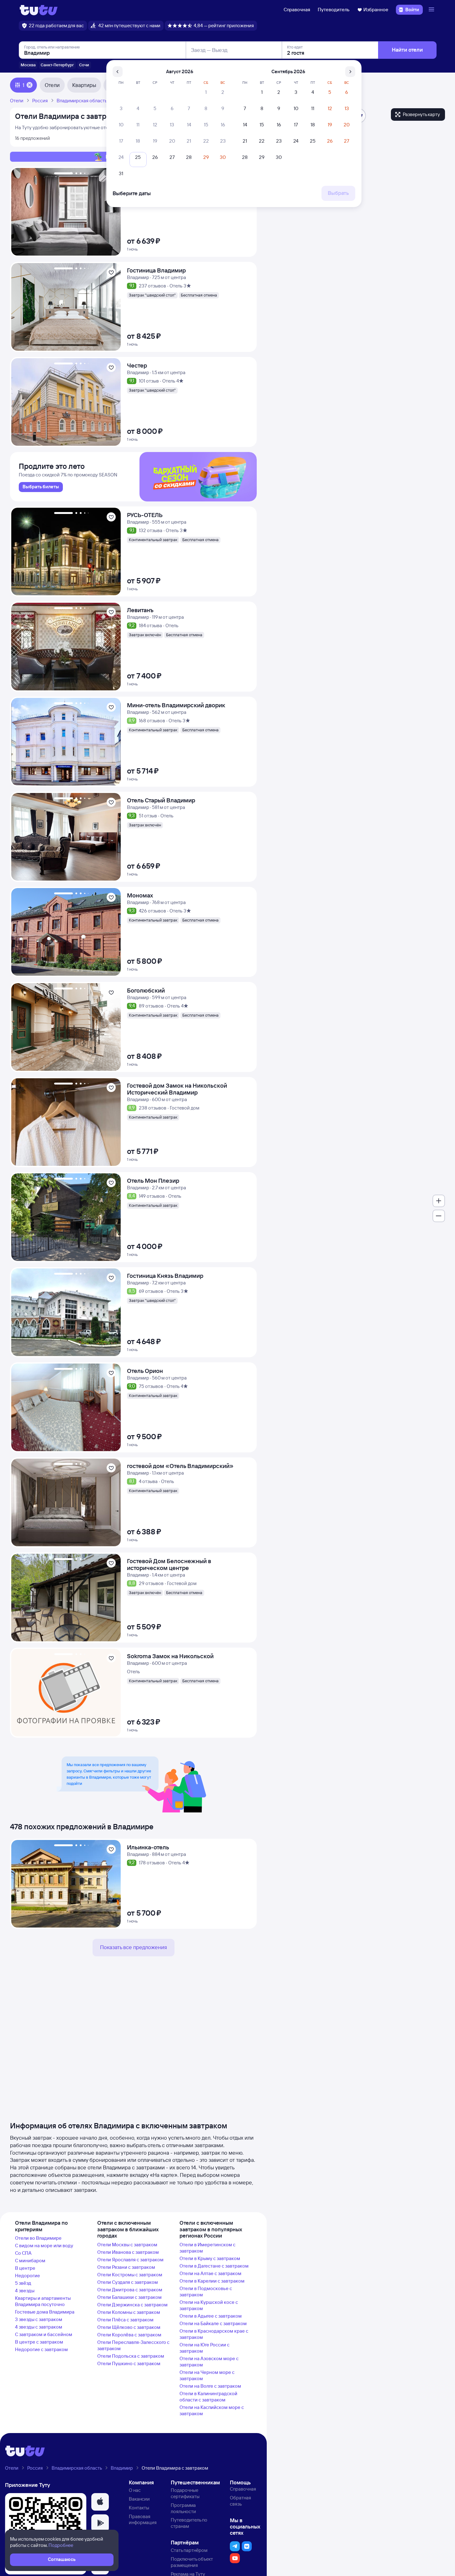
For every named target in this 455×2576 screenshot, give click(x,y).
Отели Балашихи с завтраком (129, 2297)
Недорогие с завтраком (41, 2349)
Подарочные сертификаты (185, 2493)
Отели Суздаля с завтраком (128, 2282)
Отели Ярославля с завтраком (130, 2260)
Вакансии (139, 2499)
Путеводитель (334, 10)
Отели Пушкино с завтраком (129, 2363)
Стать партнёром (189, 2550)
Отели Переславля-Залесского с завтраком (133, 2345)
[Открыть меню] (432, 10)
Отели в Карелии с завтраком (212, 2281)
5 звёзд (23, 2283)
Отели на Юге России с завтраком (205, 2348)
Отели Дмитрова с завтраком (130, 2290)
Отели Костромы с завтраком (130, 2275)
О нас (135, 2490)
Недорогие (28, 2276)
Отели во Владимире (38, 2238)
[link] (41, 487)
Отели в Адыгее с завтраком (211, 2316)
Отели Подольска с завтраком (131, 2356)
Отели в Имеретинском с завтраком (207, 2248)
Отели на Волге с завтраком (210, 2386)
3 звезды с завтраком (39, 2319)
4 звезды (25, 2291)
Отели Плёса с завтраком (125, 2320)
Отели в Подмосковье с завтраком (206, 2291)
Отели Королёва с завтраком (129, 2335)
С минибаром (30, 2261)
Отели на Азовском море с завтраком (209, 2362)
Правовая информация (143, 2520)
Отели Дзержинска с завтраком (132, 2305)
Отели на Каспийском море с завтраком (212, 2410)
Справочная (297, 10)
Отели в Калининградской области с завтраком (208, 2397)
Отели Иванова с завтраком (128, 2252)
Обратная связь (240, 2501)
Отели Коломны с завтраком (129, 2312)
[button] (100, 2502)
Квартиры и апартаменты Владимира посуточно (43, 2301)
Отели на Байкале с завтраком (213, 2323)
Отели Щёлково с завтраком (129, 2327)
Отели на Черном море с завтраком (207, 2375)
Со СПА (23, 2253)
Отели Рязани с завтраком (126, 2267)
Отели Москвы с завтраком (127, 2245)
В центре (25, 2268)
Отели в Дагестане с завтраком (214, 2266)
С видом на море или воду (44, 2246)
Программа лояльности (183, 2508)
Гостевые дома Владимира (45, 2312)
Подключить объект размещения (192, 2562)
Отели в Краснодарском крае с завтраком (214, 2334)
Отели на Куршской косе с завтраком (209, 2305)
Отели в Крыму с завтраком (210, 2258)
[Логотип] (39, 10)
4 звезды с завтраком (39, 2327)
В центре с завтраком (39, 2342)
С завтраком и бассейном (44, 2334)
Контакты (139, 2508)
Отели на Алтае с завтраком (210, 2273)
